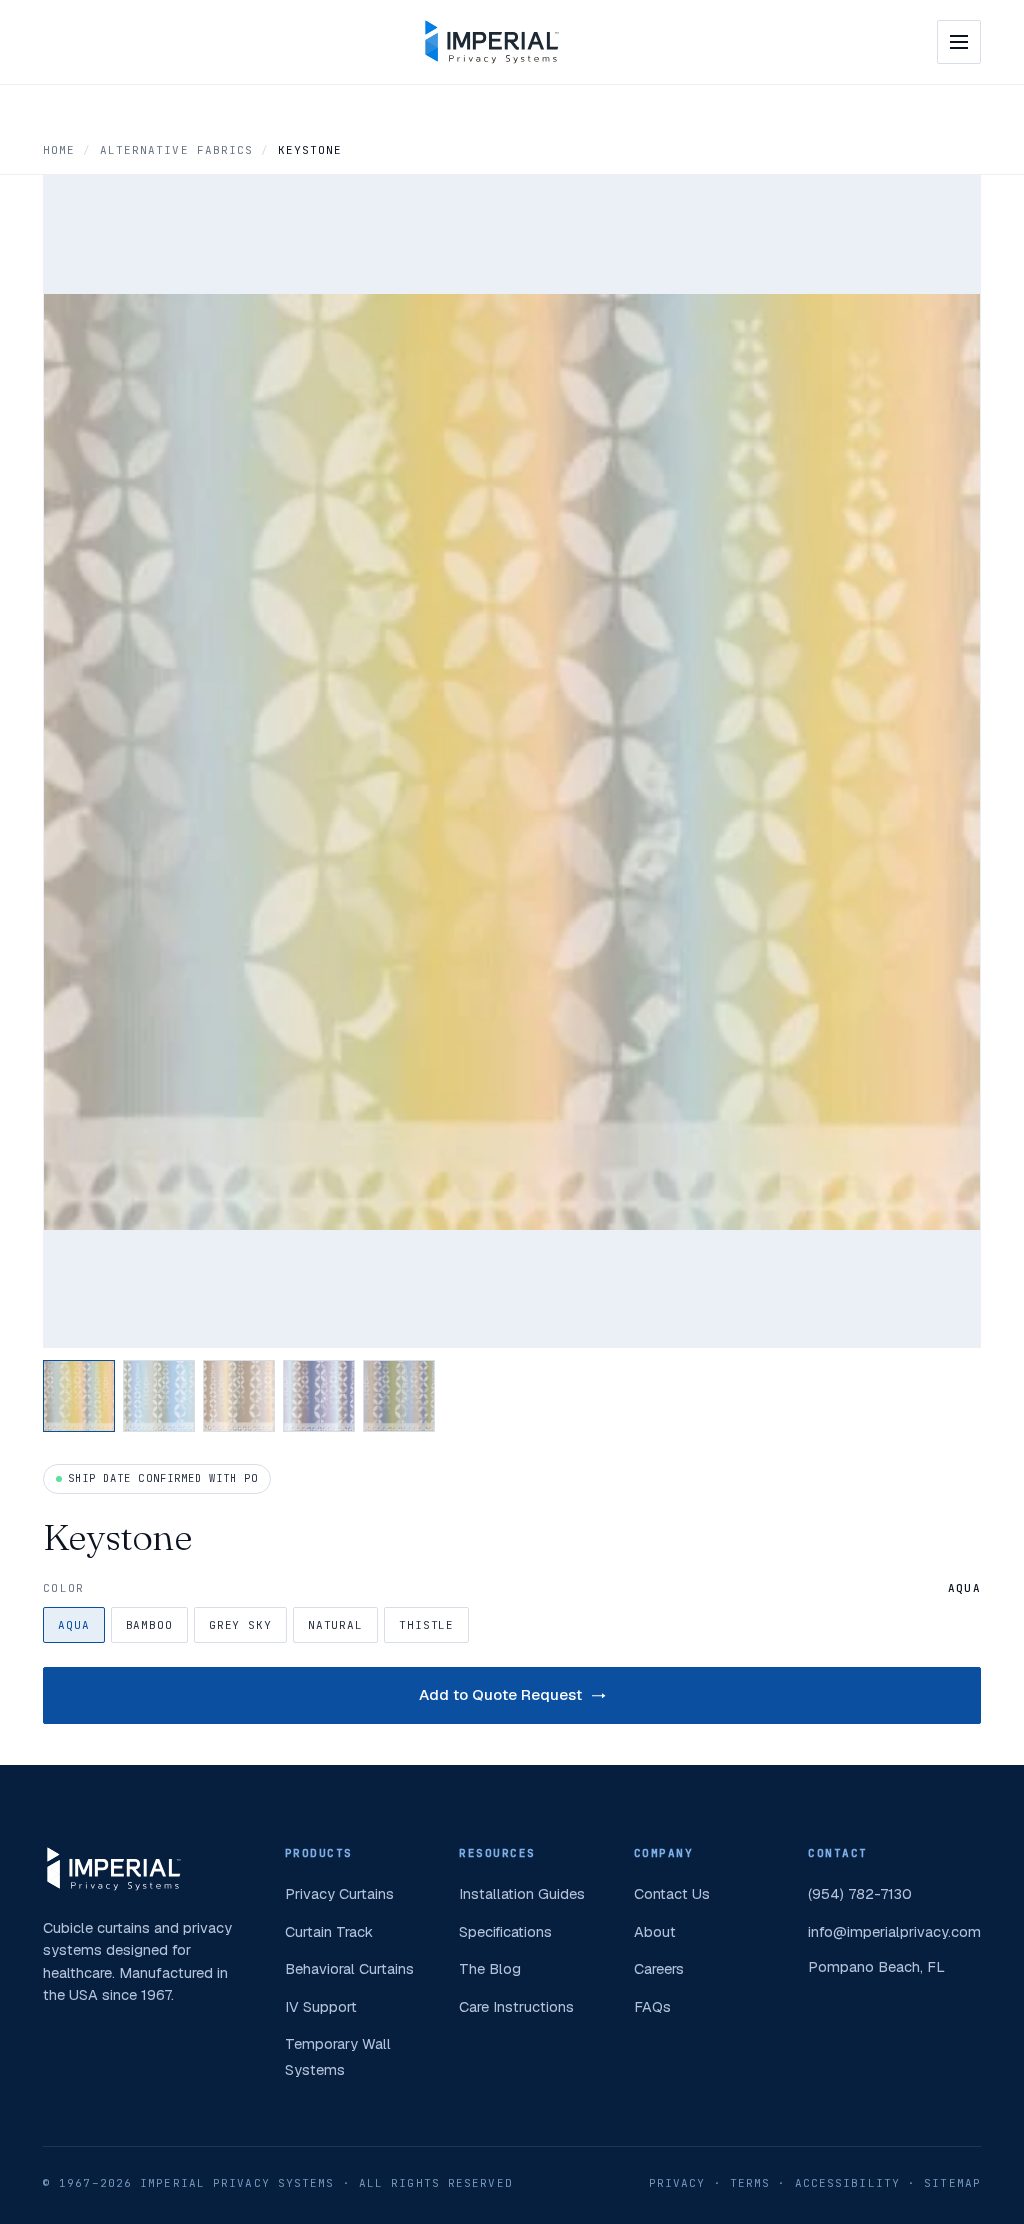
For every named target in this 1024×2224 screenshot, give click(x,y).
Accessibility (847, 2183)
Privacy (677, 2183)
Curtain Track (329, 1931)
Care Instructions (516, 2006)
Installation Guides (522, 1893)
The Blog (490, 1968)
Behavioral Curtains (349, 1968)
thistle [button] (426, 1625)
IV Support (321, 2006)
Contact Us (672, 1893)
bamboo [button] (149, 1625)
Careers (659, 1968)
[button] (79, 1396)
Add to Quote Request (500, 1694)
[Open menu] (959, 42)
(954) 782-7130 (860, 1893)
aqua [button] (74, 1625)
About (655, 1931)
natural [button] (335, 1625)
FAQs (652, 2006)
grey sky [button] (240, 1625)
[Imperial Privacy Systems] (492, 42)
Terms (750, 2183)
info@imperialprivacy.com (894, 1931)
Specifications (505, 1931)
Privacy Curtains (339, 1893)
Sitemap (952, 2183)
